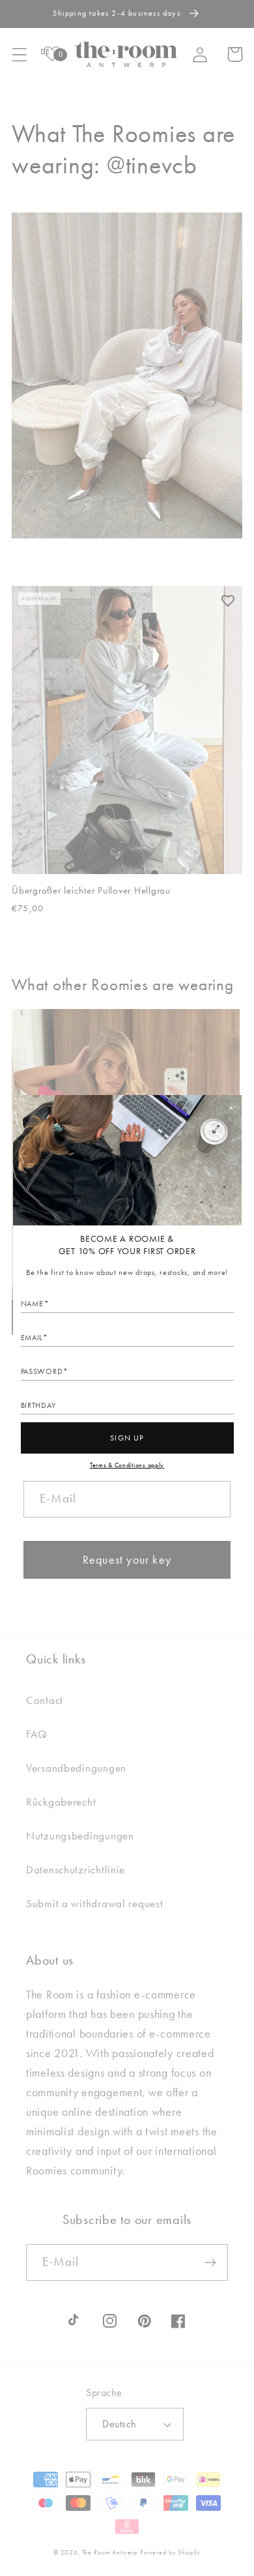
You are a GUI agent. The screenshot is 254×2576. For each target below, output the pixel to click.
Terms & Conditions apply (127, 1465)
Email (32, 1338)
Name (32, 1304)
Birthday (38, 1405)
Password (42, 1371)
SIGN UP (127, 1438)
